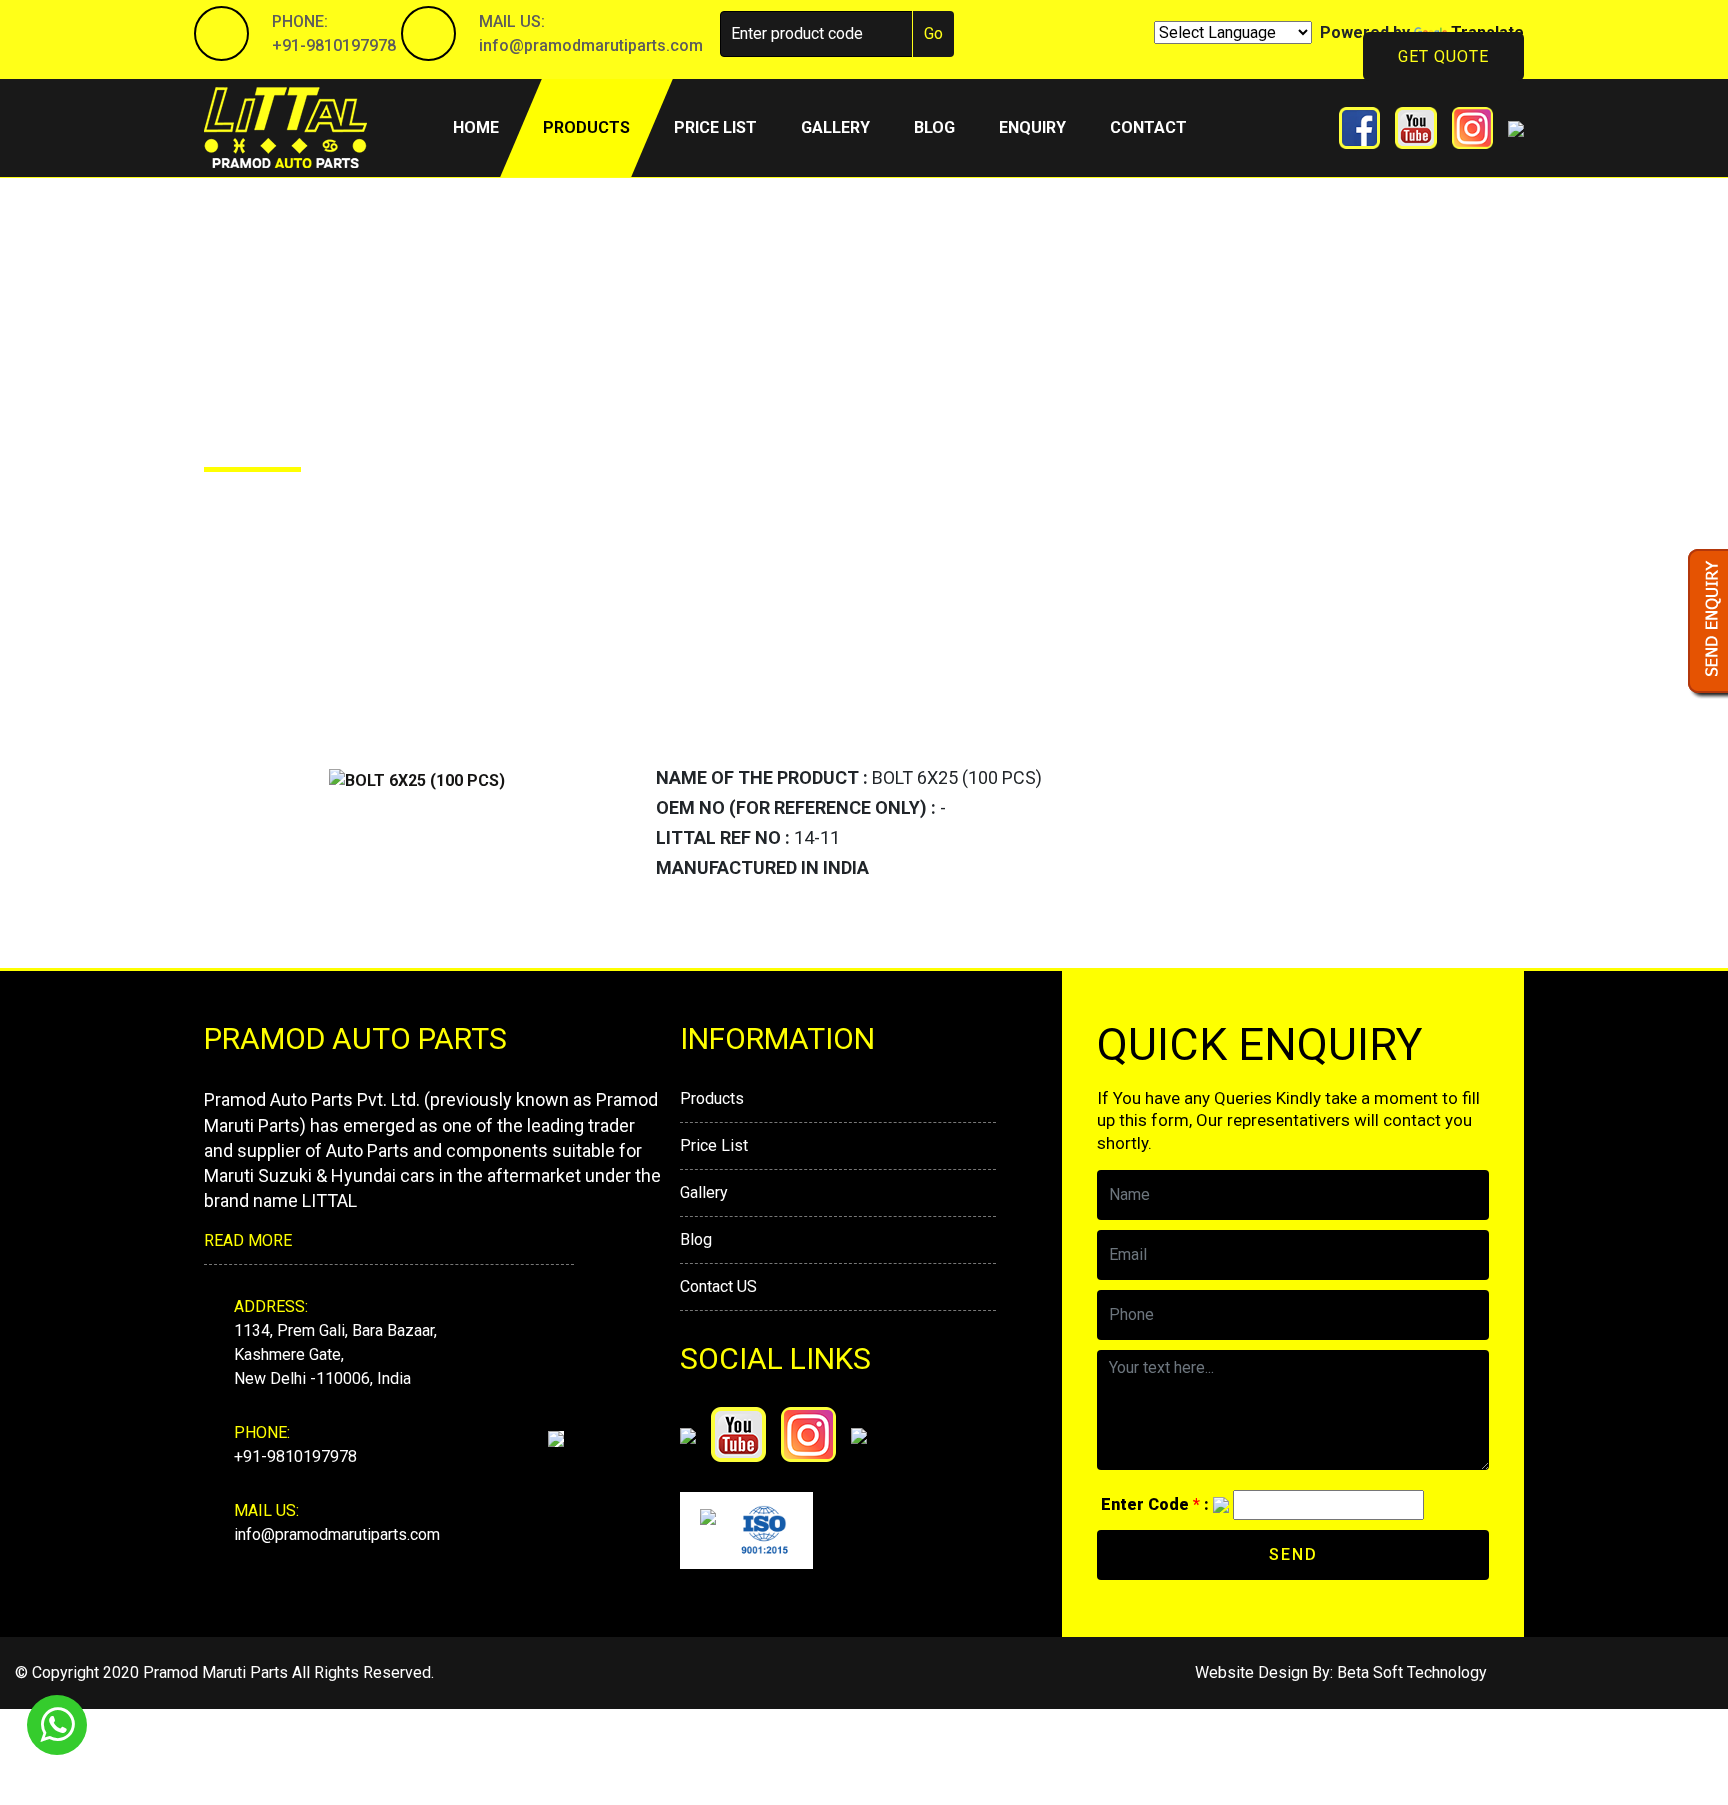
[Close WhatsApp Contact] (1679, 1689)
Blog (934, 127)
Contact (1148, 127)
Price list (715, 127)
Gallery (835, 127)
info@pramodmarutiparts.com (591, 45)
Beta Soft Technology (1412, 1672)
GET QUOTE (1443, 56)
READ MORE (248, 1240)
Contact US (718, 1286)
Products (586, 127)
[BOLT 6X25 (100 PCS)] (417, 779)
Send (1293, 1554)
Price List (714, 1145)
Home (487, 127)
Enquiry (1032, 127)
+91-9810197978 (334, 45)
